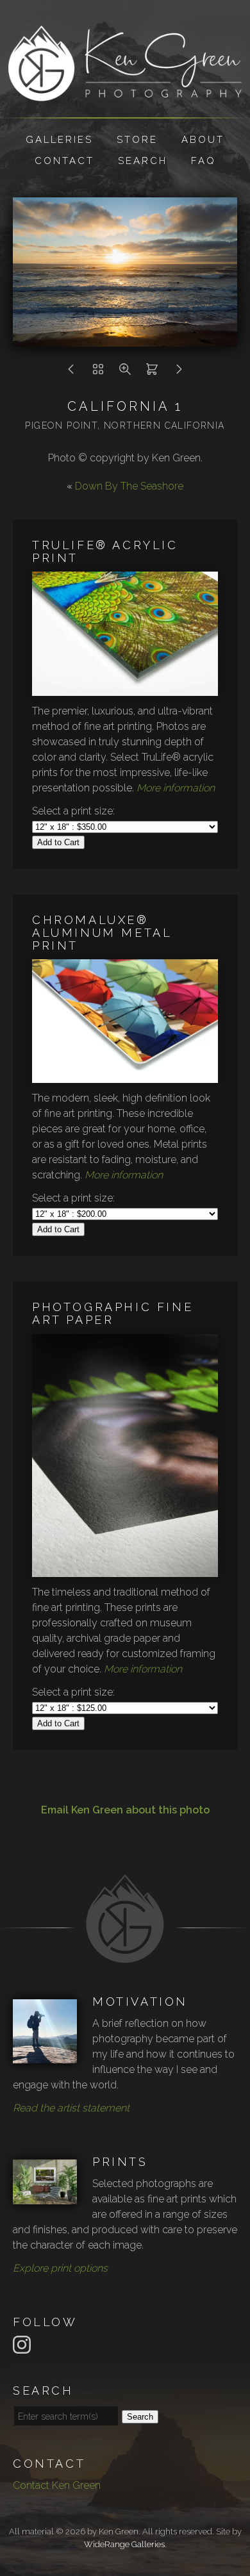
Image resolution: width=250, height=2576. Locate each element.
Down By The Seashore (129, 486)
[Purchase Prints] (152, 373)
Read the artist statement (71, 2108)
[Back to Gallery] (98, 373)
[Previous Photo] (71, 373)
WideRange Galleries (124, 2544)
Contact (64, 161)
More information (176, 788)
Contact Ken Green (57, 2485)
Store (137, 140)
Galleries (59, 140)
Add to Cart (58, 842)
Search (143, 161)
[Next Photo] (179, 373)
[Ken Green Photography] (125, 93)
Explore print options (60, 2268)
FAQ (204, 161)
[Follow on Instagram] (24, 2344)
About (203, 140)
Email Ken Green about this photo (125, 1810)
